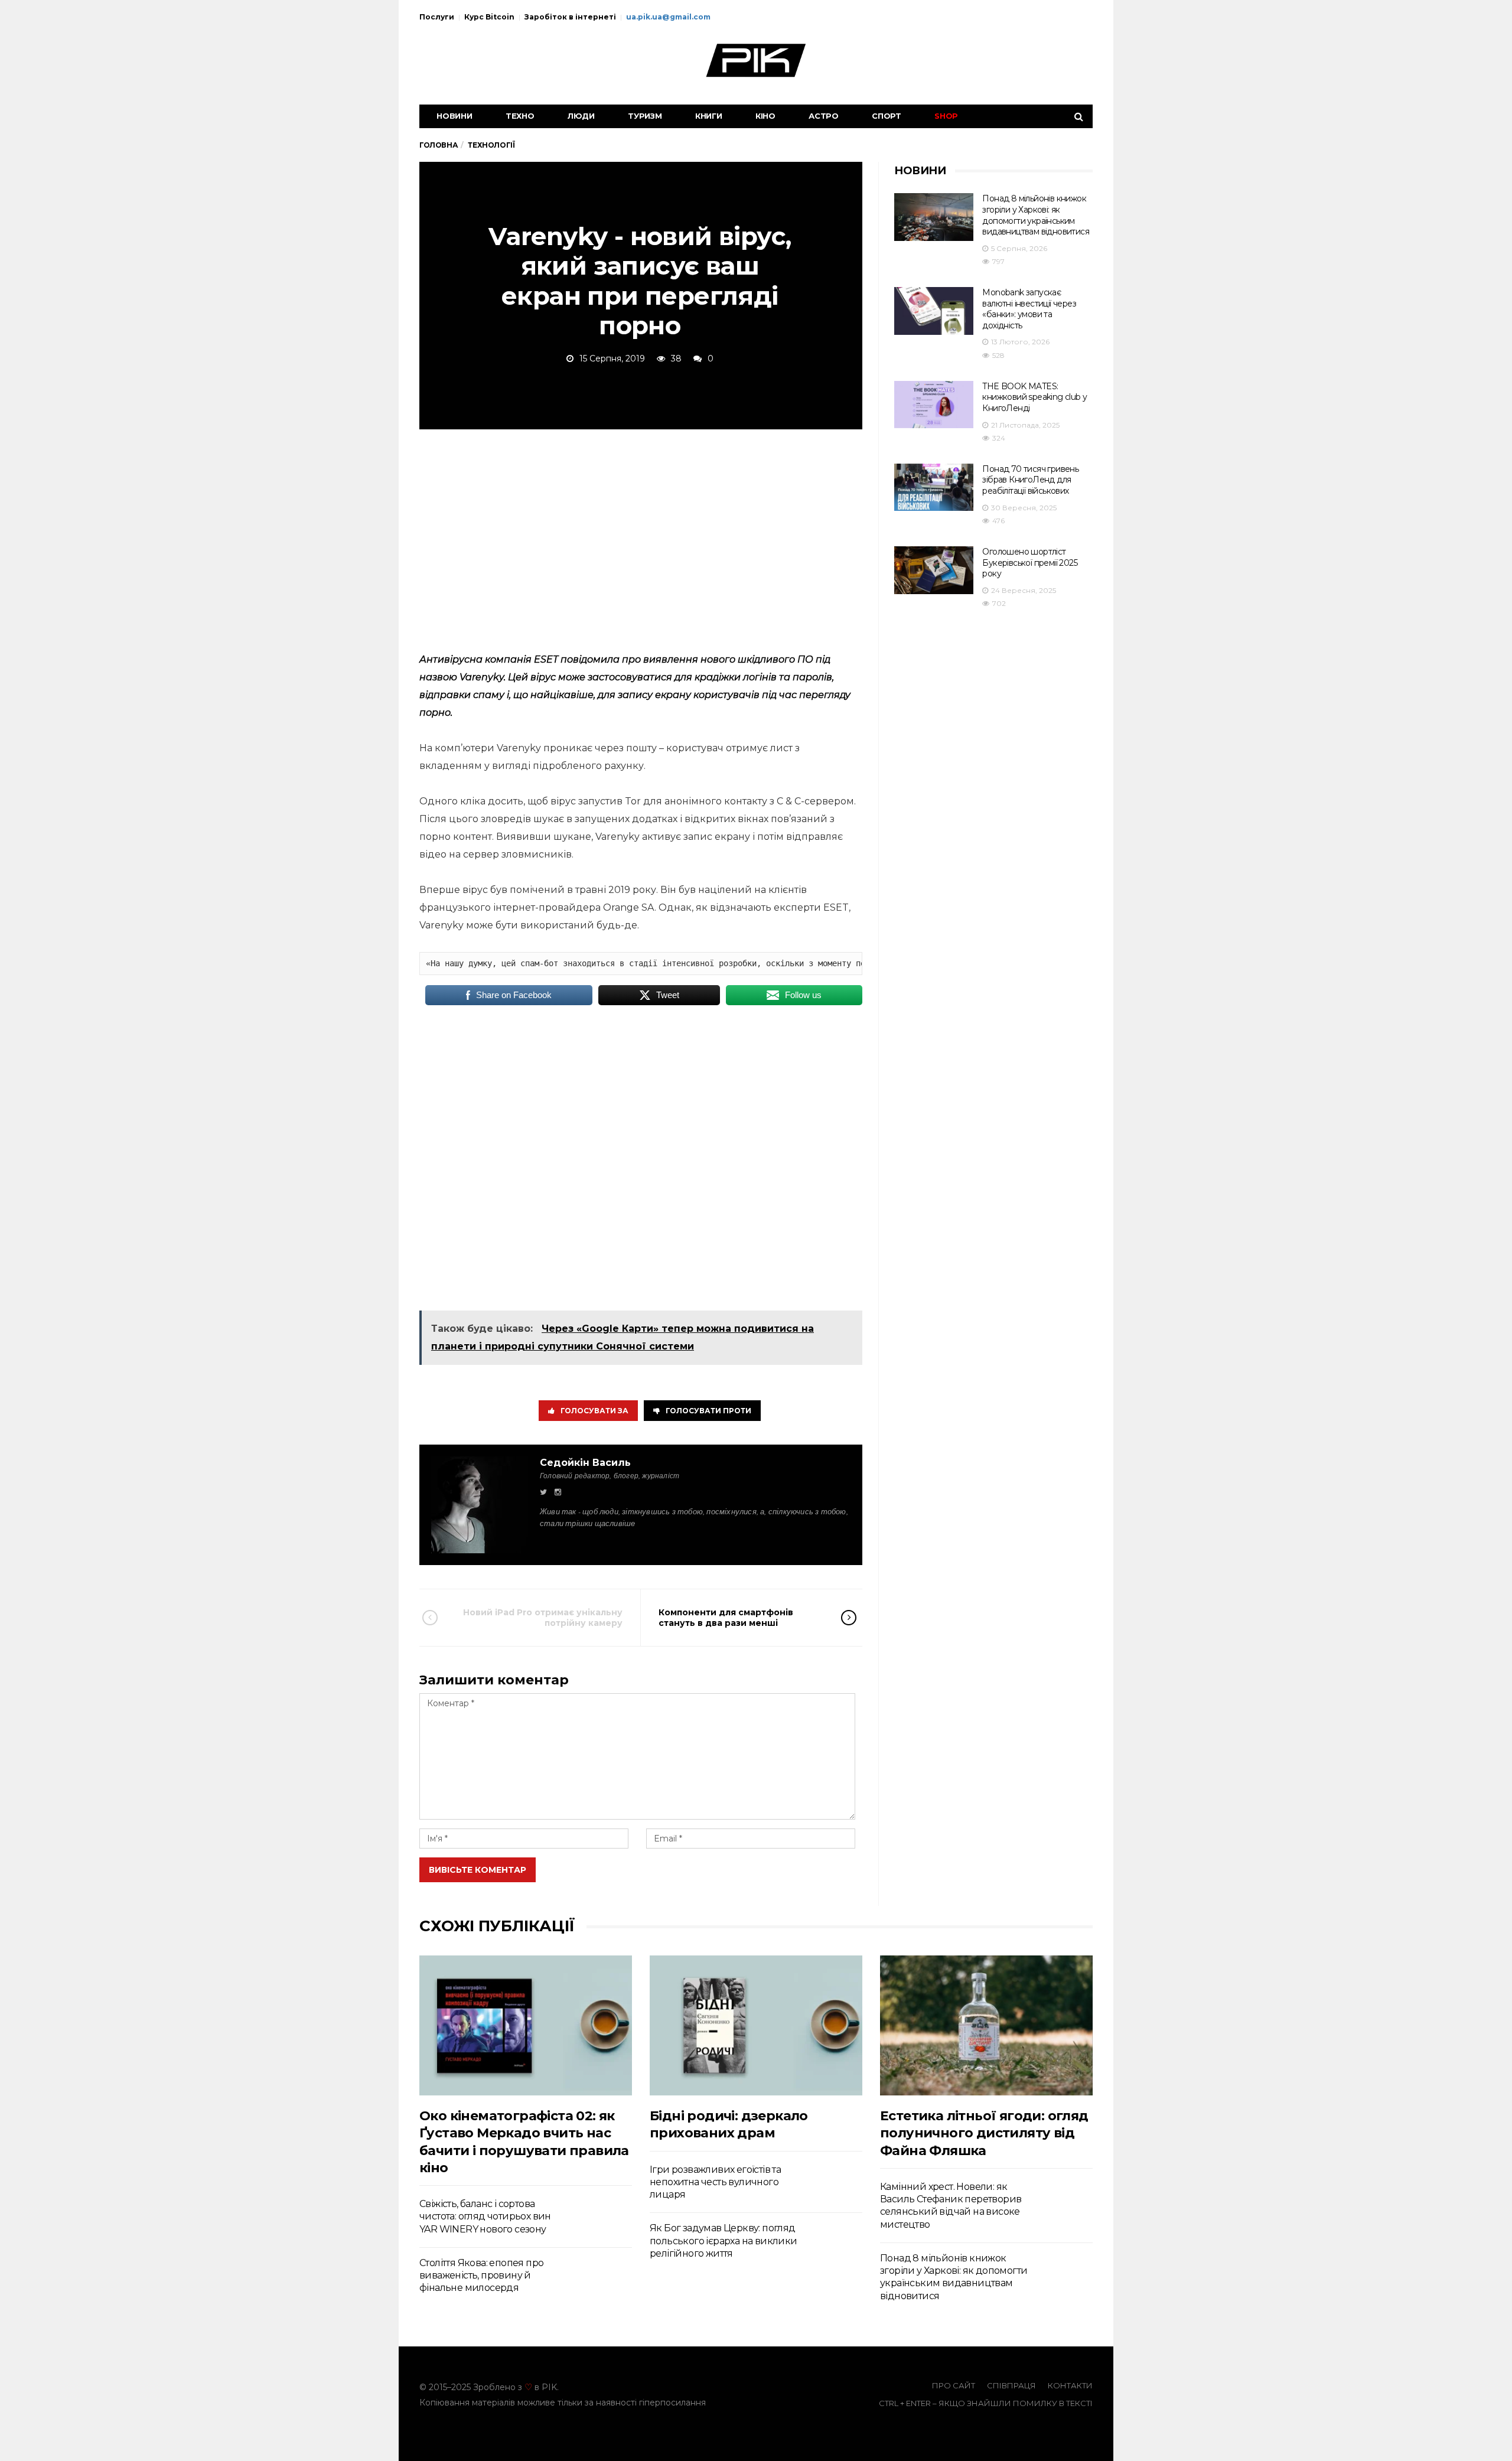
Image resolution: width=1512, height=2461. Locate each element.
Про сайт (954, 2385)
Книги (709, 116)
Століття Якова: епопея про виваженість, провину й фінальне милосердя (481, 2276)
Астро (824, 116)
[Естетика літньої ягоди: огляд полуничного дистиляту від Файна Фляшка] (986, 2025)
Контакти (1070, 2385)
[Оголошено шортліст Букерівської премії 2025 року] (934, 570)
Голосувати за (594, 1411)
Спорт (887, 116)
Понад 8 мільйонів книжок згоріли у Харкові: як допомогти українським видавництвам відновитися (1036, 215)
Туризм (645, 116)
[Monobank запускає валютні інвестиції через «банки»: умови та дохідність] (934, 311)
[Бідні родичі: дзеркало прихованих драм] (756, 2025)
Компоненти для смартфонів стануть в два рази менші (726, 1618)
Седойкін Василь (585, 1463)
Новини (454, 116)
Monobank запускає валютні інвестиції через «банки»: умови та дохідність (1029, 309)
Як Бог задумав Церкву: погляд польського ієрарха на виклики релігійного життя (724, 2241)
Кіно (765, 116)
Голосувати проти (708, 1411)
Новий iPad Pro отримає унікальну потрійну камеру (543, 1618)
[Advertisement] (641, 539)
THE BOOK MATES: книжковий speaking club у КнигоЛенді (1034, 397)
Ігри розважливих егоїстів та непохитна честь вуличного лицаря (715, 2182)
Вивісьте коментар (478, 1870)
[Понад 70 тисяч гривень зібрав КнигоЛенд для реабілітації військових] (934, 488)
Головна (439, 145)
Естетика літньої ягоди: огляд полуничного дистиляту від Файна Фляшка (984, 2133)
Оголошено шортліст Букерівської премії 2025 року (1030, 563)
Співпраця (1011, 2385)
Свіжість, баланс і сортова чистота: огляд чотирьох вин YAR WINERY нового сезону (485, 2216)
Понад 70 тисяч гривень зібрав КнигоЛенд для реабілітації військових (1030, 480)
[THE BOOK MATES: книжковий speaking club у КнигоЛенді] (934, 405)
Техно (520, 116)
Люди (581, 116)
